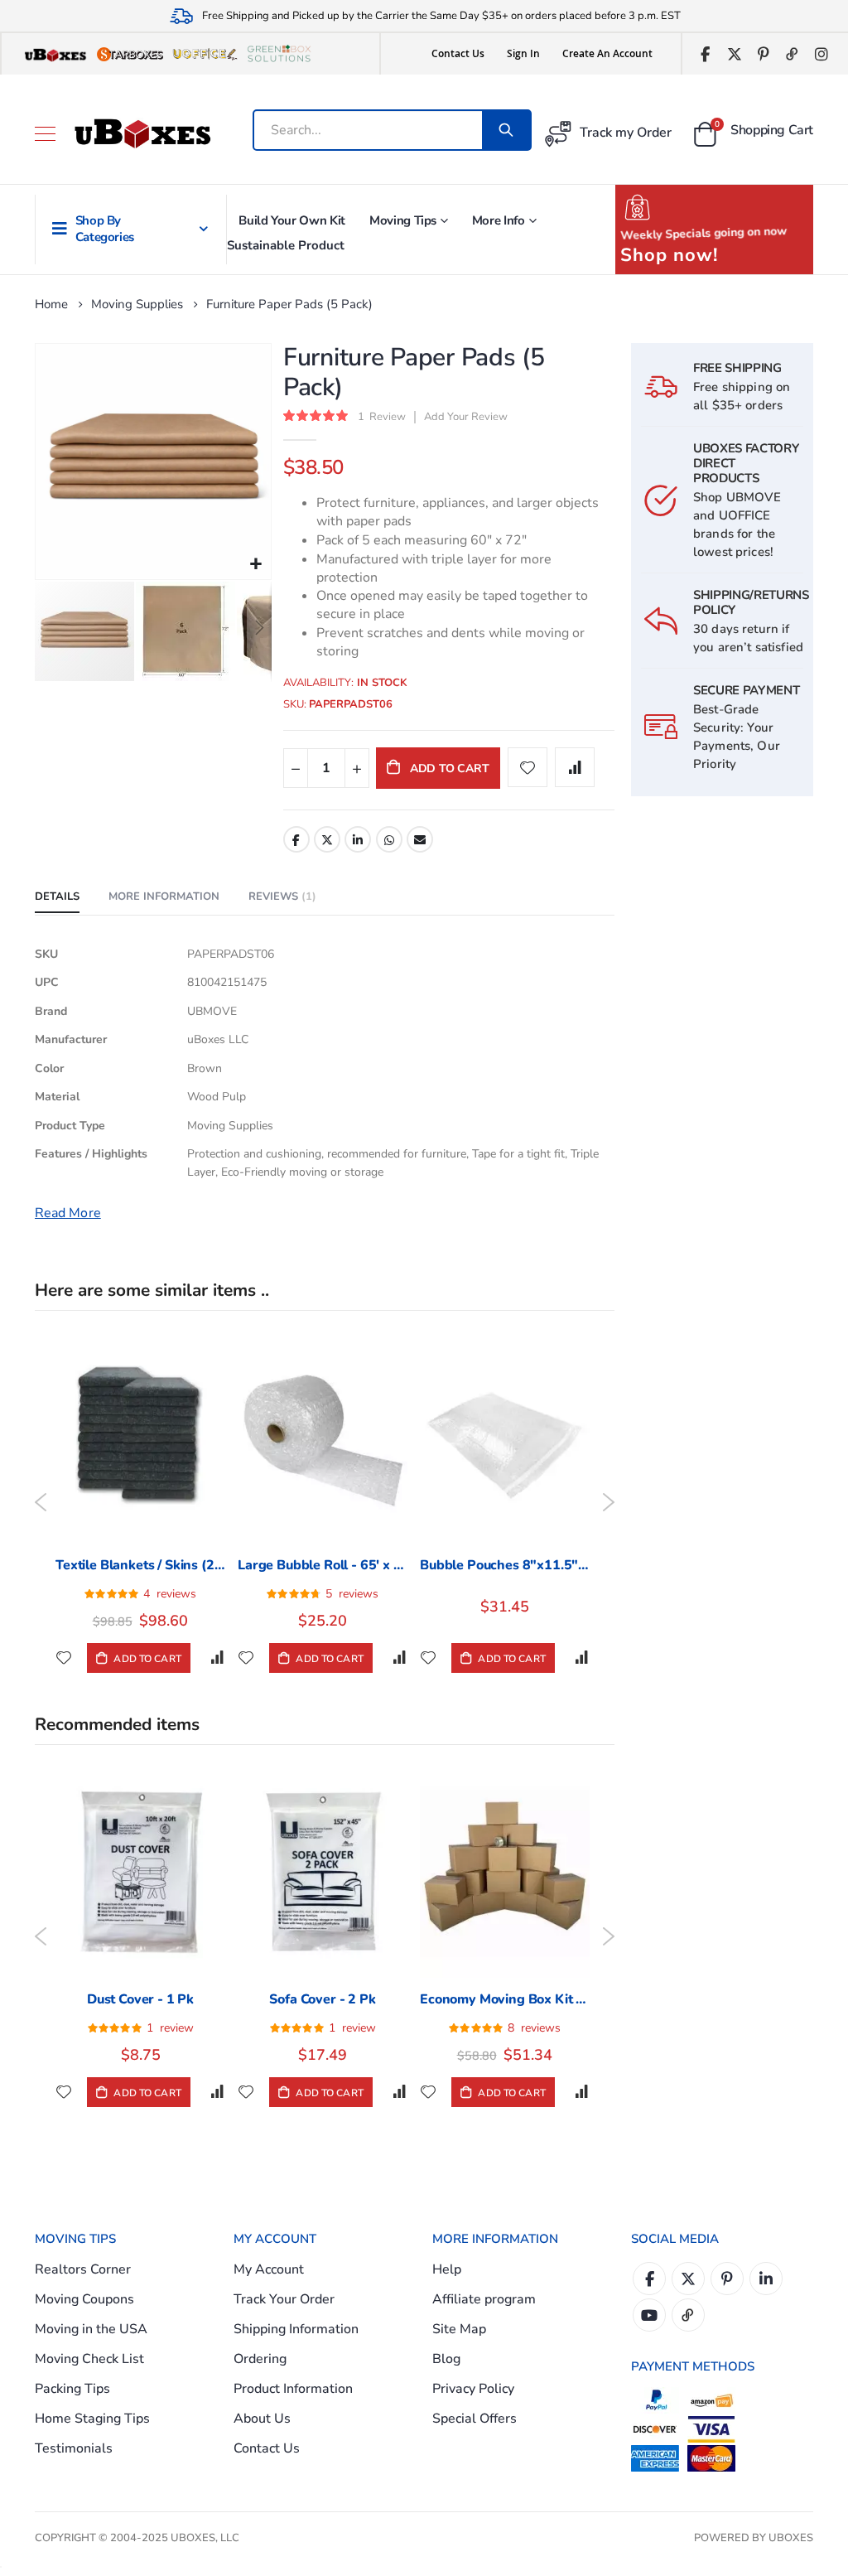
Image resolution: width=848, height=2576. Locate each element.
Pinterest (727, 2279)
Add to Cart (146, 1659)
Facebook (296, 839)
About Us (262, 2419)
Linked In (766, 2279)
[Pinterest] (763, 54)
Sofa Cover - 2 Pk (322, 1999)
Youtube (649, 2315)
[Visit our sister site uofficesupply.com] (205, 54)
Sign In (523, 53)
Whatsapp (389, 839)
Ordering (260, 2359)
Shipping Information (296, 2329)
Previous (41, 1502)
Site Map (459, 2329)
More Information (164, 897)
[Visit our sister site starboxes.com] (130, 54)
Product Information (293, 2389)
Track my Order (626, 133)
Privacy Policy (473, 2389)
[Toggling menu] (45, 134)
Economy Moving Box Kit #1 (505, 1999)
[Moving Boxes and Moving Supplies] (142, 133)
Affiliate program (484, 2299)
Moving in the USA (91, 2329)
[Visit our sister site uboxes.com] (55, 54)
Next (608, 1502)
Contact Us (458, 53)
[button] (256, 565)
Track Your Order (284, 2299)
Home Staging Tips (92, 2419)
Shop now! (669, 255)
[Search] (506, 130)
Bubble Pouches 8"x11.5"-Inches (505, 1565)
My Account (269, 2269)
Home (51, 304)
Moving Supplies (137, 304)
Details (57, 897)
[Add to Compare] (217, 1658)
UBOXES (791, 2538)
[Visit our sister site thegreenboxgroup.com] (279, 54)
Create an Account (607, 53)
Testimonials (74, 2448)
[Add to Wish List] (64, 1658)
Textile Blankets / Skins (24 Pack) (140, 1565)
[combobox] (383, 130)
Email (420, 839)
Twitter (327, 839)
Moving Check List (89, 2359)
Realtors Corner (83, 2269)
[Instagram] (821, 54)
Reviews (280, 897)
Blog (446, 2359)
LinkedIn (358, 839)
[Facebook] (705, 54)
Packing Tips (72, 2389)
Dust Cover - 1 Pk (140, 1999)
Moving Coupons (84, 2299)
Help (447, 2269)
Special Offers (475, 2419)
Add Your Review (466, 417)
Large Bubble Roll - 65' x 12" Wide (323, 1565)
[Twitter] (734, 54)
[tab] (57, 897)
